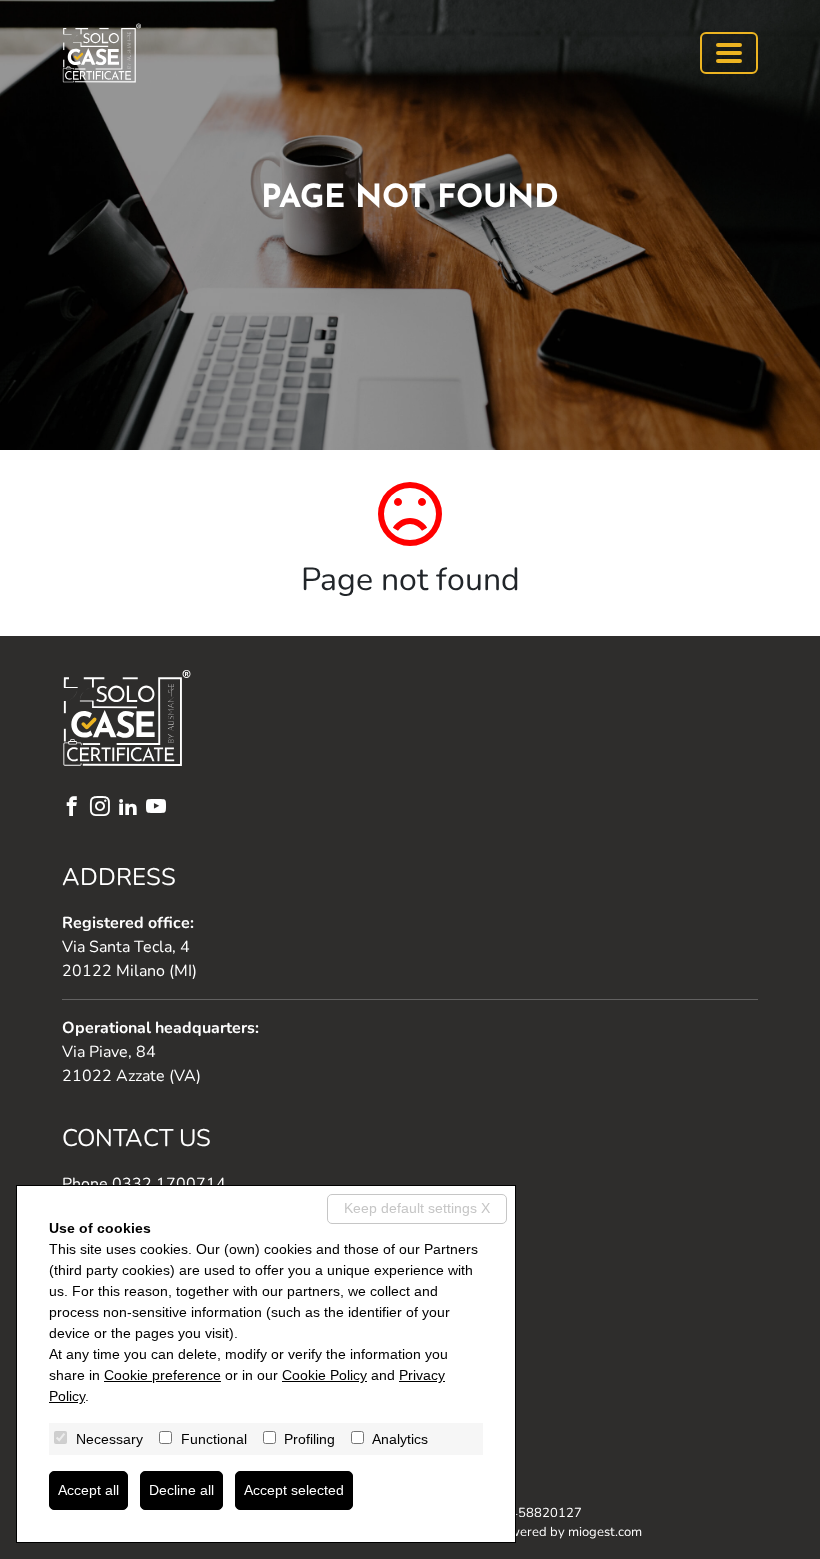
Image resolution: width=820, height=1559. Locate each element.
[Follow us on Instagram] (104, 808)
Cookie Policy (324, 1375)
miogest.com (605, 1532)
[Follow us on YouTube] (160, 808)
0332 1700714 (169, 1184)
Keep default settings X (417, 1208)
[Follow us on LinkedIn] (132, 808)
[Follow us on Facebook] (76, 808)
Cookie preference (162, 1375)
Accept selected (294, 1490)
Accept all (88, 1490)
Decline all (181, 1490)
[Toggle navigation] (729, 53)
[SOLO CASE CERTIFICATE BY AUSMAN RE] (102, 53)
